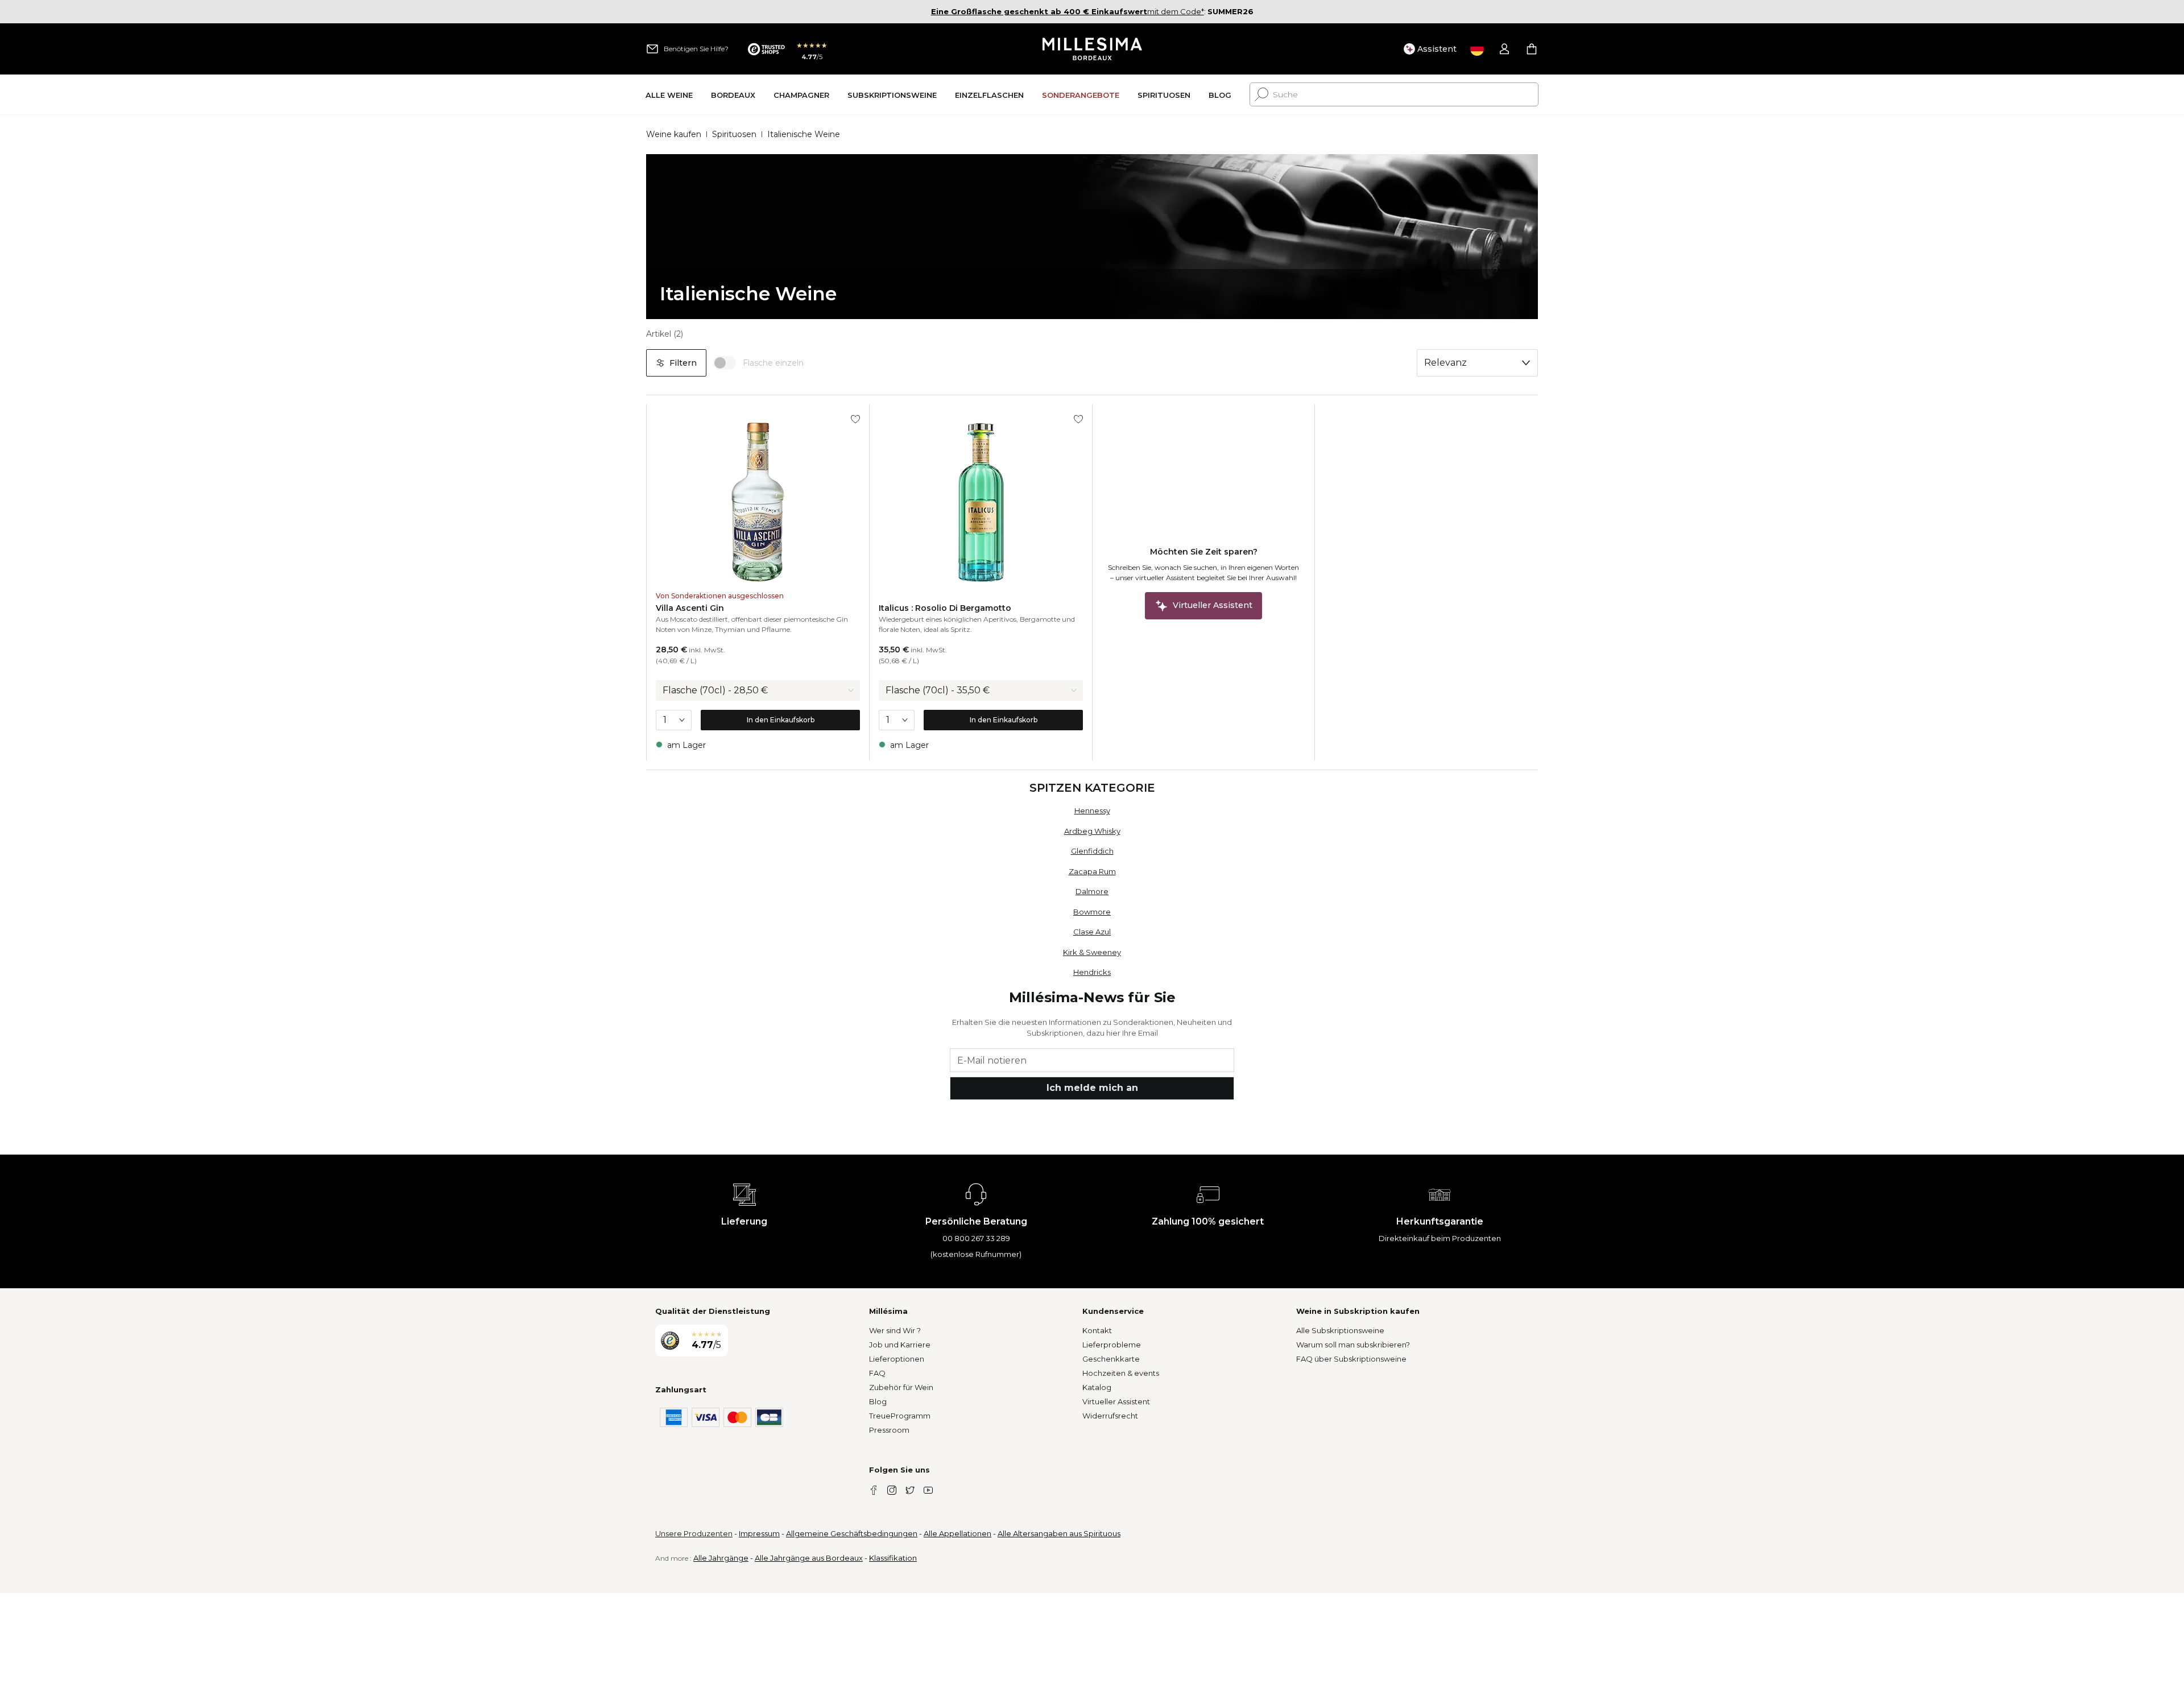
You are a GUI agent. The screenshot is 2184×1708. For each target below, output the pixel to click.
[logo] (1092, 49)
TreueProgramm (900, 1416)
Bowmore (1092, 912)
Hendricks (1092, 972)
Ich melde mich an (1092, 1088)
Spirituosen (734, 134)
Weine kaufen (674, 134)
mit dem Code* (1068, 11)
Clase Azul (1092, 932)
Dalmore (1092, 891)
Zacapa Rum (1092, 871)
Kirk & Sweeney (1092, 952)
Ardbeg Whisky (1092, 831)
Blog (878, 1401)
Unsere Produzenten (694, 1533)
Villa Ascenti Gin (690, 608)
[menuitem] (669, 95)
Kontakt (1097, 1330)
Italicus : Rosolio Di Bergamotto (945, 608)
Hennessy (1092, 810)
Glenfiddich (1092, 851)
